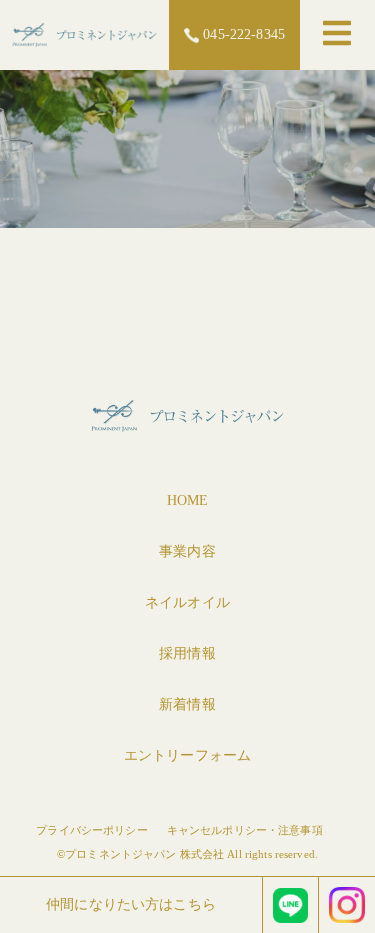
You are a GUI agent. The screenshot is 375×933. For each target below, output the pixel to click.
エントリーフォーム (187, 755)
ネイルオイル (187, 602)
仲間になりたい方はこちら (131, 905)
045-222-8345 (242, 34)
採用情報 (187, 653)
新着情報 (187, 704)
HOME (188, 500)
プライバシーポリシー (91, 830)
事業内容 (187, 551)
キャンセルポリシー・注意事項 (245, 830)
